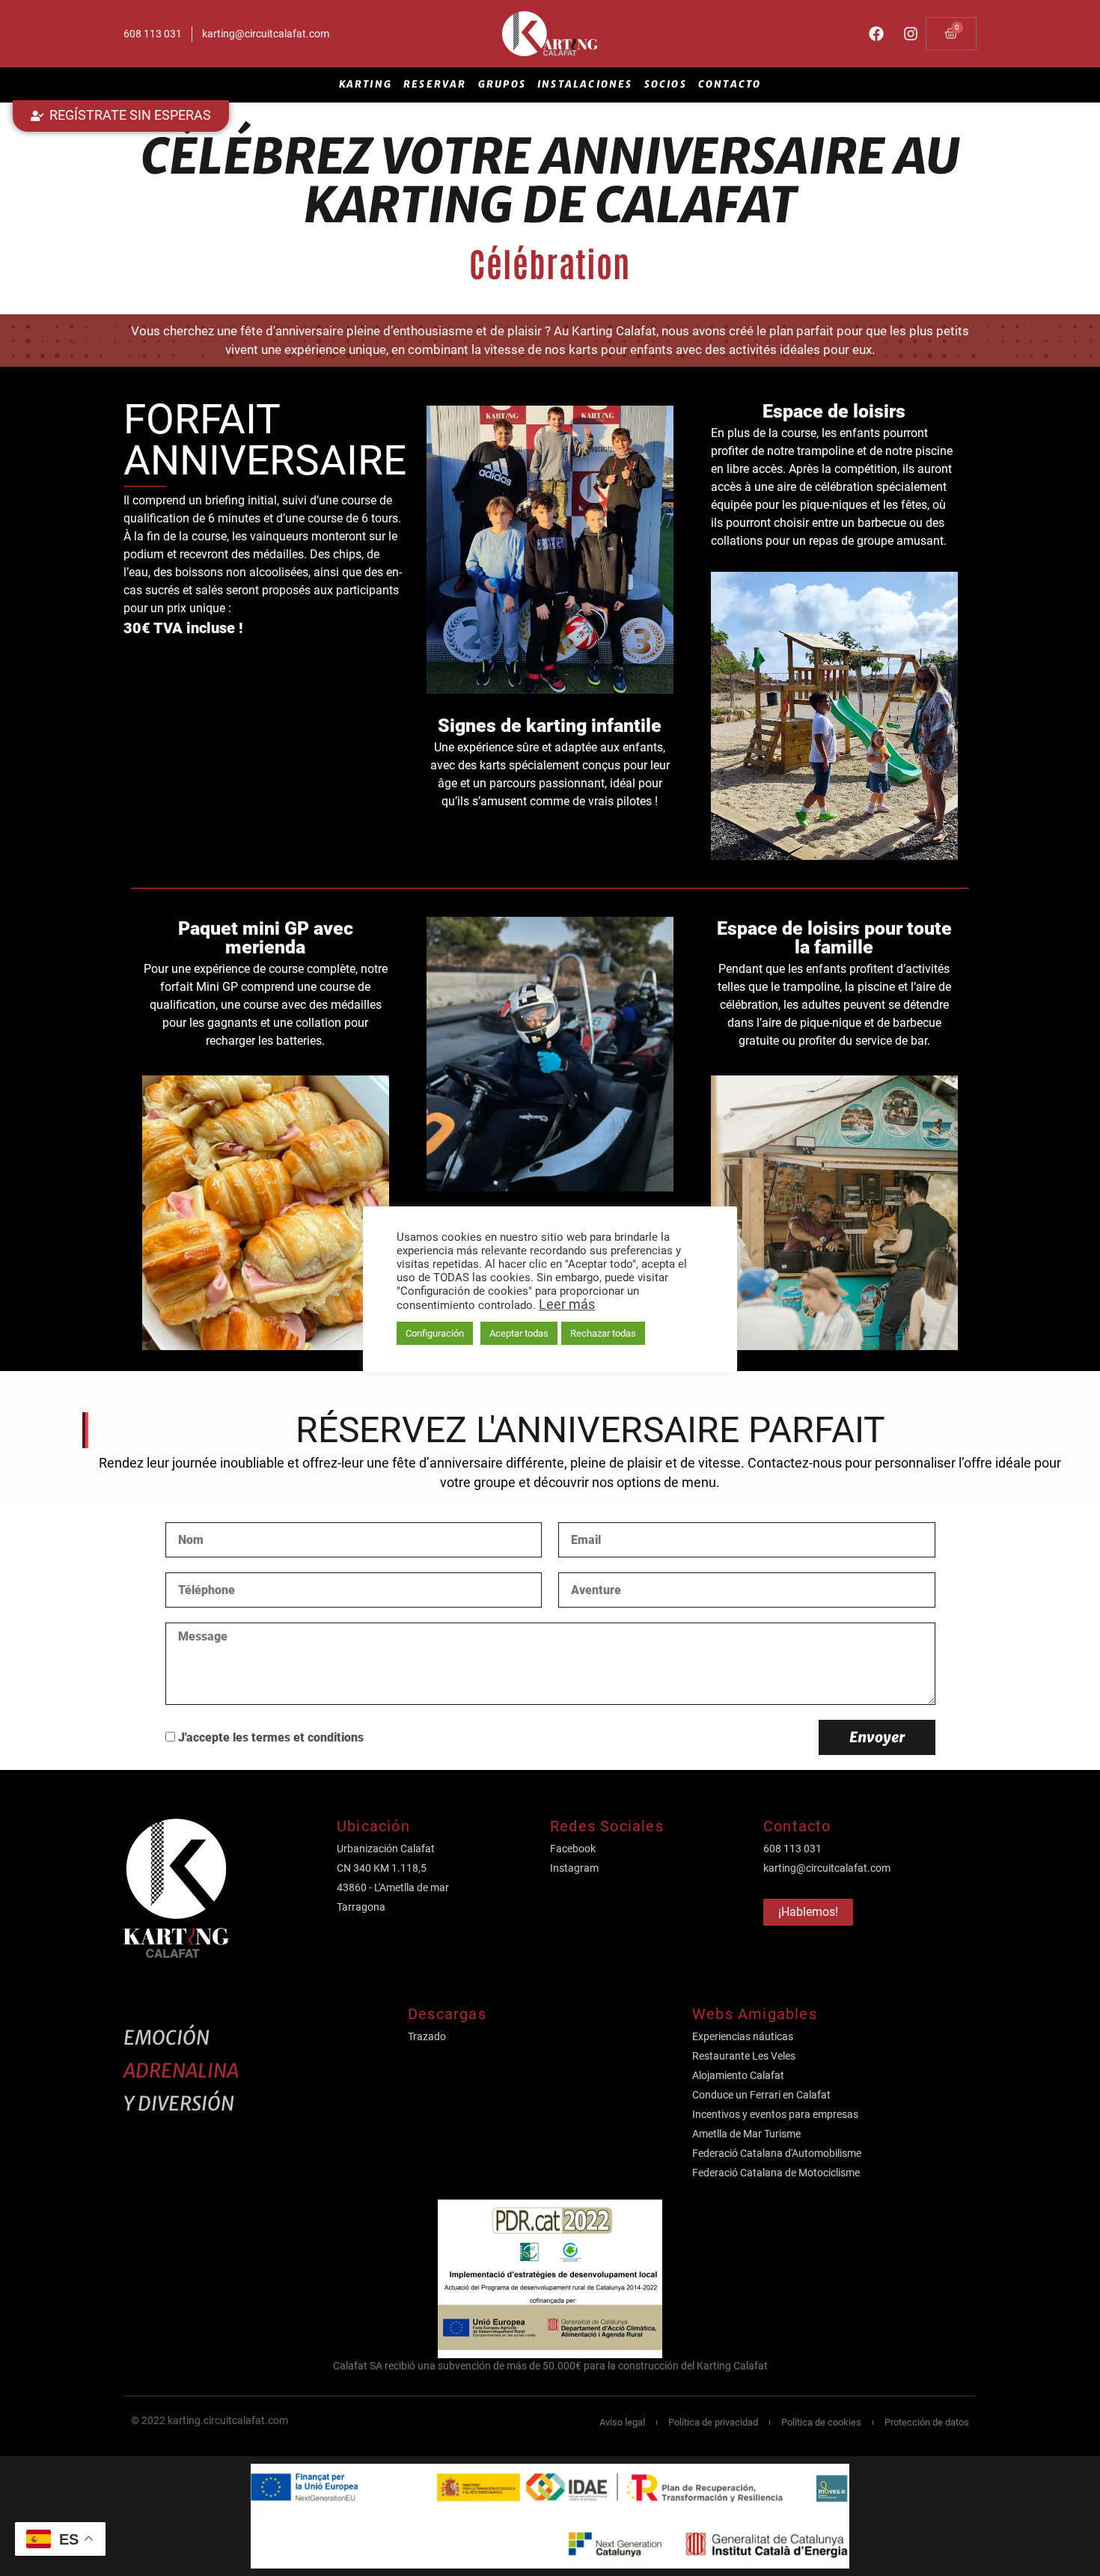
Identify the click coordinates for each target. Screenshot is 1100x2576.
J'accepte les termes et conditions (271, 1738)
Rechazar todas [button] (603, 1333)
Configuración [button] (435, 1333)
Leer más (567, 1304)
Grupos (502, 84)
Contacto (730, 84)
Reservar (435, 84)
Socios (666, 84)
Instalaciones (585, 84)
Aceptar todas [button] (519, 1333)
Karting (366, 84)
